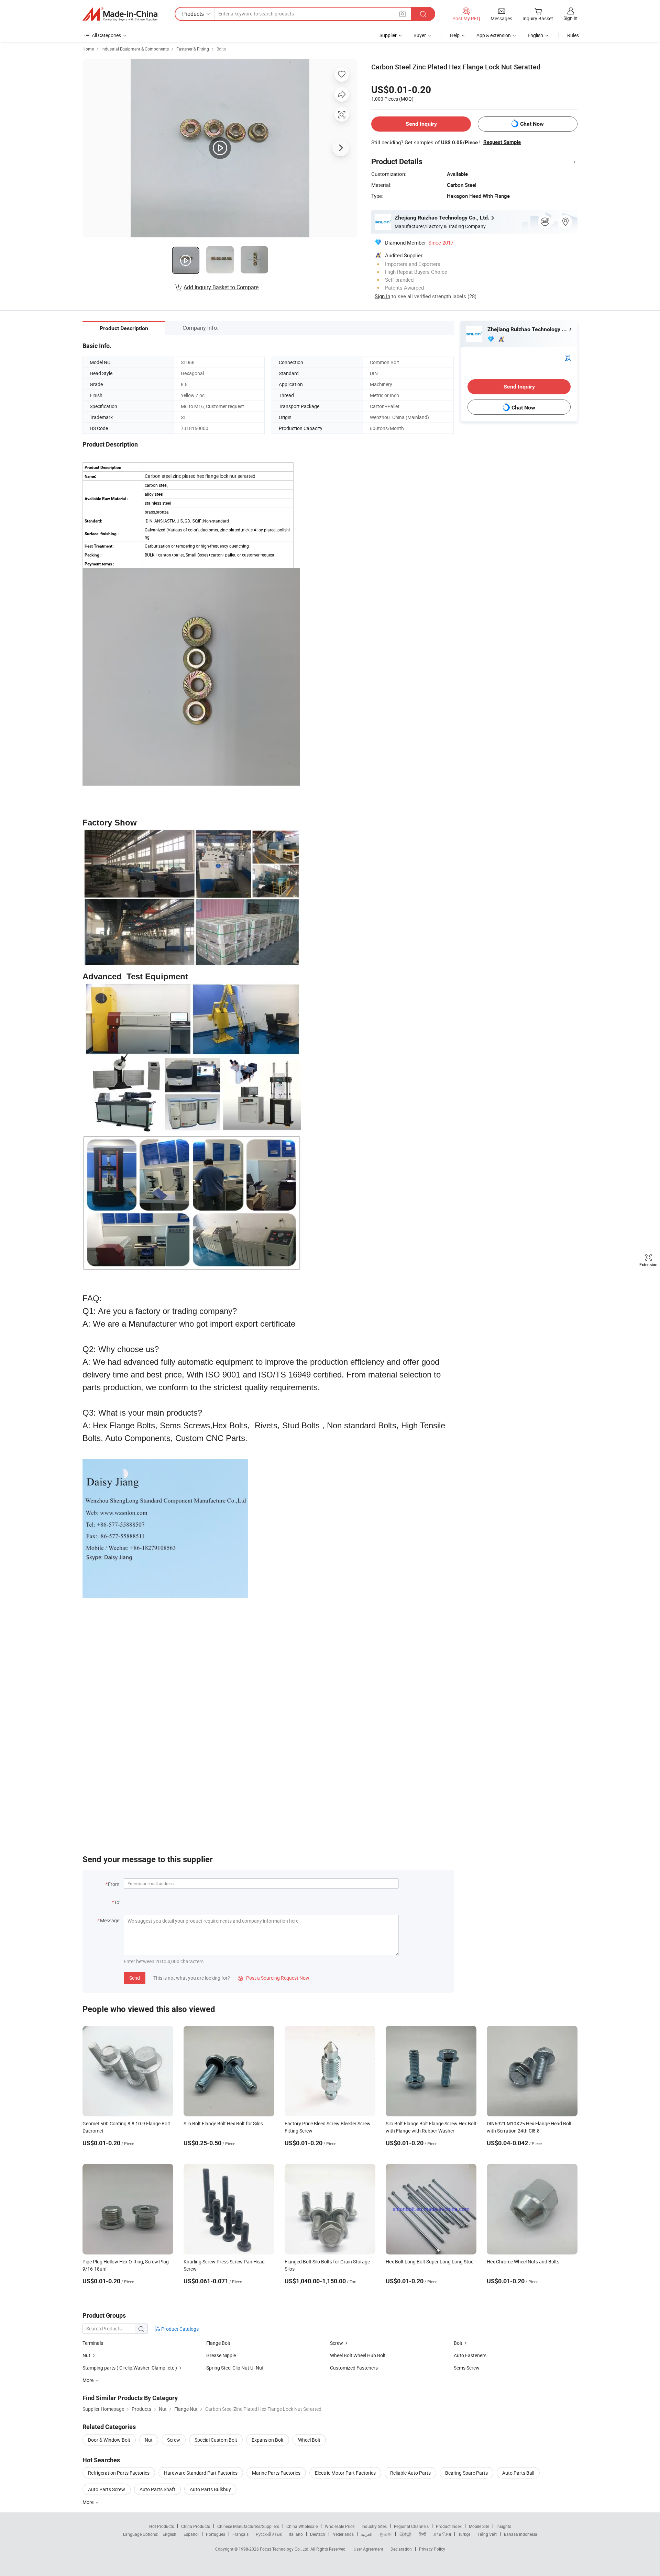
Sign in (570, 18)
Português (216, 2534)
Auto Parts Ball (518, 2473)
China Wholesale (302, 2526)
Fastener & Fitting (193, 49)
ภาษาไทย (442, 2534)
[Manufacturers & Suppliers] (120, 14)
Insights (504, 2526)
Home (88, 49)
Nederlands (343, 2534)
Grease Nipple (221, 2355)
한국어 (386, 2534)
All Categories (106, 35)
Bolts (221, 49)
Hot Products (162, 2526)
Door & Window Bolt (109, 2440)
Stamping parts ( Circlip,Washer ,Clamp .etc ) (130, 2368)
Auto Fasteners (470, 2355)
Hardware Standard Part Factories (201, 2473)
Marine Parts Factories (276, 2473)
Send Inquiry (421, 124)
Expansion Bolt (268, 2440)
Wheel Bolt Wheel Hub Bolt (358, 2355)
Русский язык (269, 2534)
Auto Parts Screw (107, 2489)
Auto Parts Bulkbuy (210, 2489)
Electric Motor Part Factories (345, 2473)
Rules (573, 35)
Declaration (401, 2549)
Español (191, 2534)
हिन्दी (422, 2534)
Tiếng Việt (487, 2534)
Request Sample (502, 142)
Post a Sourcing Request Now (274, 1978)
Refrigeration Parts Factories (119, 2473)
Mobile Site (479, 2526)
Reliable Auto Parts (410, 2473)
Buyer (420, 35)
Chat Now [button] (532, 124)
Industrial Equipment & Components (135, 49)
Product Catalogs (179, 2329)
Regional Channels (411, 2526)
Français (240, 2534)
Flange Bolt (218, 2343)
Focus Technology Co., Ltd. (285, 2549)
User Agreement (368, 2549)
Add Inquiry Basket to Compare (221, 287)
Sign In (382, 296)
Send (135, 1978)
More (89, 2502)
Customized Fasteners (354, 2368)
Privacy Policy (432, 2549)
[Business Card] (568, 357)
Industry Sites (374, 2526)
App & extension (494, 35)
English (169, 2534)
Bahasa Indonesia (521, 2534)
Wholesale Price (340, 2526)
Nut (86, 2355)
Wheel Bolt (309, 2440)
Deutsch (318, 2534)
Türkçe (464, 2534)
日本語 (405, 2534)
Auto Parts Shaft (157, 2489)
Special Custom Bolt (216, 2440)
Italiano (296, 2534)
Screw (337, 2343)
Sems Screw (467, 2368)
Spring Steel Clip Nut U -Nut (235, 2368)
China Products (196, 2526)
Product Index (449, 2526)
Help (455, 35)
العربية (367, 2534)
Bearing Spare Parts (466, 2473)
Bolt (458, 2343)
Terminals (93, 2343)
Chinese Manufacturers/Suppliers (248, 2526)
